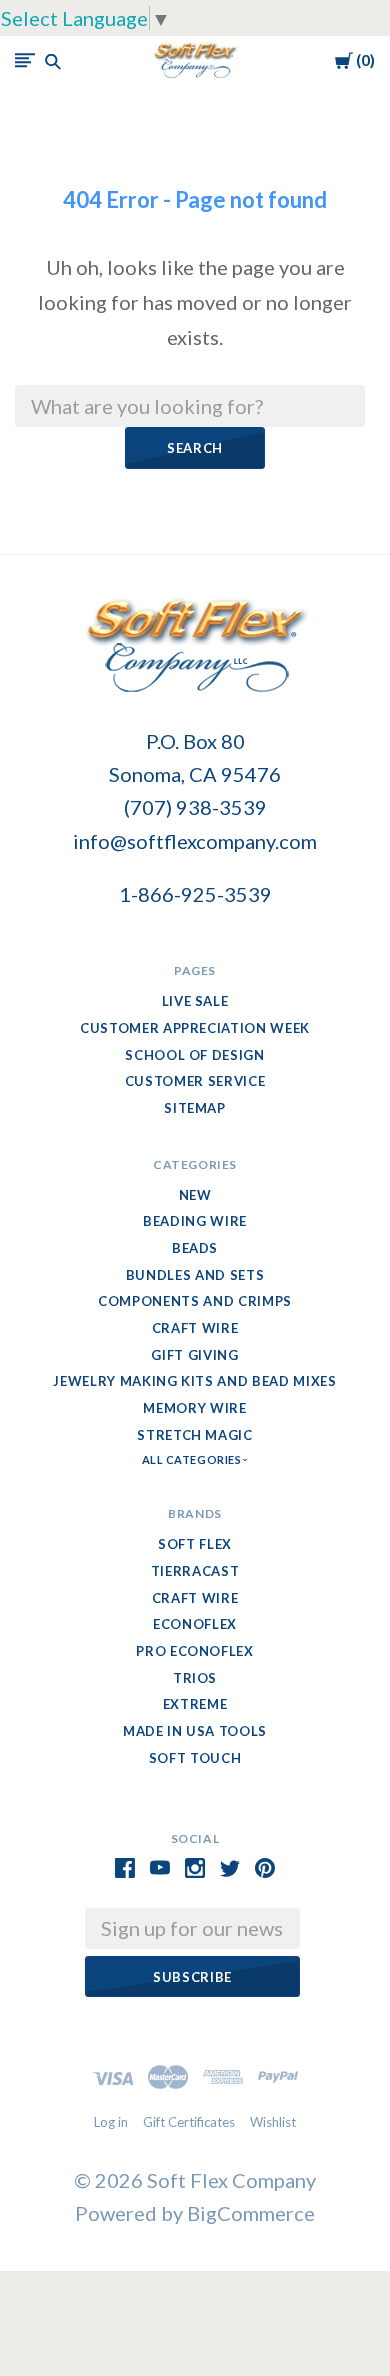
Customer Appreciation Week (195, 1028)
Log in (111, 2122)
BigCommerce (251, 2213)
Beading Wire (195, 1221)
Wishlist (273, 2122)
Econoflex (195, 1624)
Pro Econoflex (194, 1651)
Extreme (195, 1704)
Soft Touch (195, 1758)
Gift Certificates (189, 2122)
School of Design (194, 1055)
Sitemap (195, 1108)
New (195, 1195)
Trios (195, 1678)
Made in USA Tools (195, 1731)
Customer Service (195, 1081)
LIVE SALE (195, 1001)
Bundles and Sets (195, 1275)
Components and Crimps (195, 1301)
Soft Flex (195, 1544)
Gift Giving (194, 1355)
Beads (195, 1248)
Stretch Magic (194, 1435)
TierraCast (195, 1571)
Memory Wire (194, 1408)
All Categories (193, 1459)
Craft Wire (195, 1328)
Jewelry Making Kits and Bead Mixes (194, 1381)
